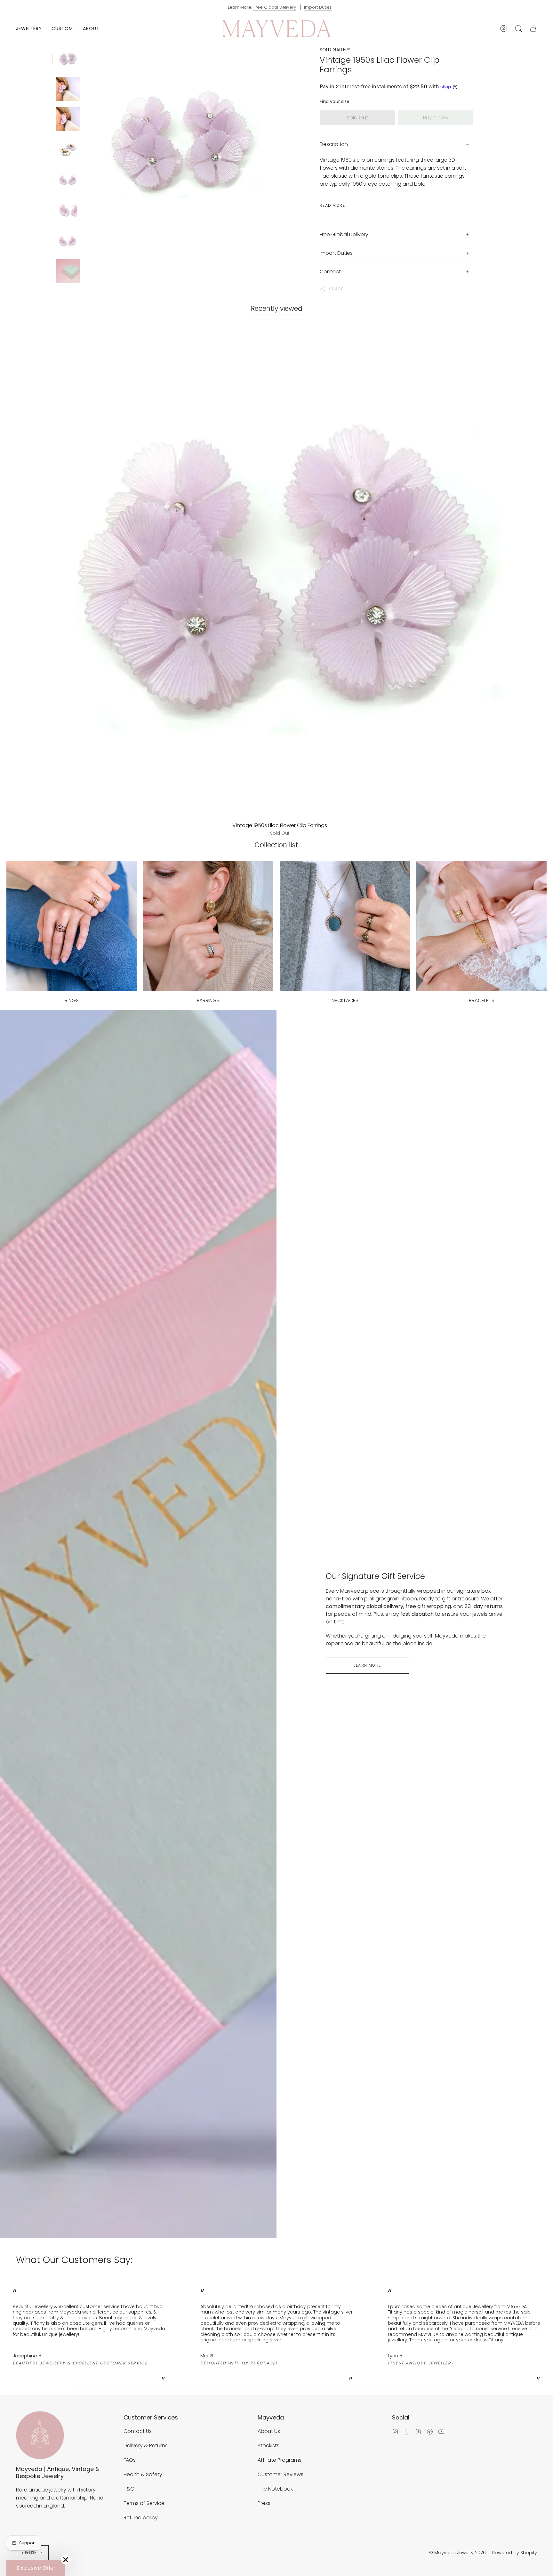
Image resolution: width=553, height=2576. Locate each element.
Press (264, 2503)
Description (334, 144)
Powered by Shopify (515, 2553)
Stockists (268, 2446)
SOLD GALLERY (335, 50)
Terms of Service (144, 2503)
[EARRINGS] (208, 926)
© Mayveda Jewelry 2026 (457, 2553)
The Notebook (275, 2489)
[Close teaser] (66, 2560)
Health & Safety (143, 2474)
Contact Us (138, 2431)
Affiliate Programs (280, 2460)
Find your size (335, 101)
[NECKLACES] (345, 926)
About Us (269, 2431)
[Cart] (533, 29)
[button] (29, 29)
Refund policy (141, 2518)
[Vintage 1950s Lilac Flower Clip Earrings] (68, 58)
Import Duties (318, 7)
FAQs (130, 2460)
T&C (129, 2489)
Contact (330, 272)
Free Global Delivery (275, 7)
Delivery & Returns (146, 2446)
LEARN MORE (367, 1665)
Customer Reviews (281, 2474)
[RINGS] (72, 926)
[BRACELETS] (481, 926)
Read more (332, 205)
